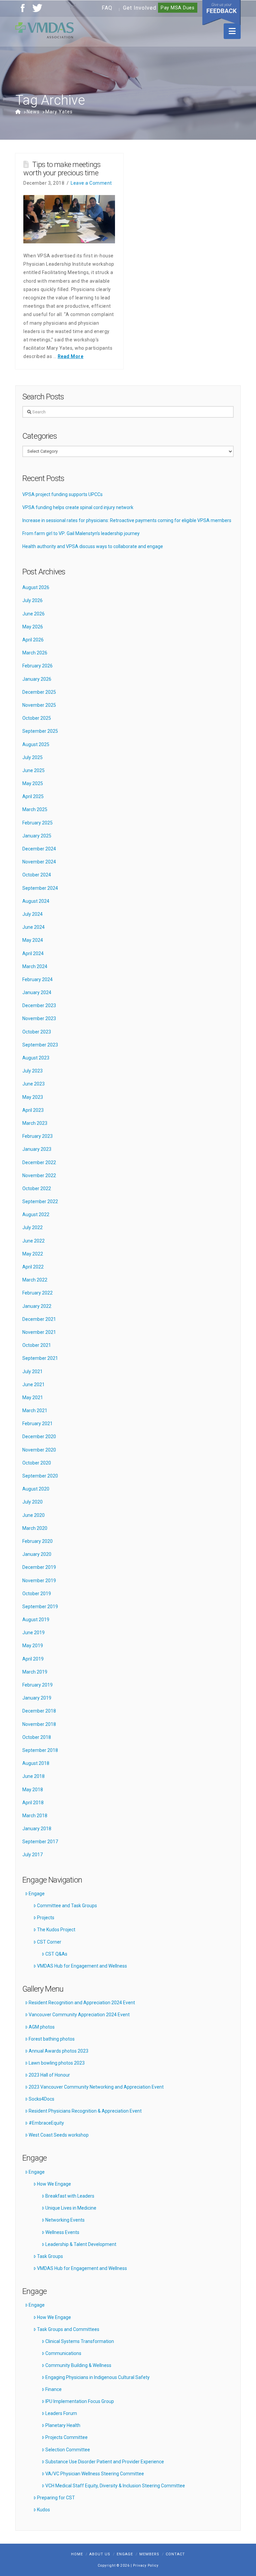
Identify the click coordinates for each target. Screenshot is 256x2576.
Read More (71, 356)
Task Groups (50, 2256)
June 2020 (33, 1515)
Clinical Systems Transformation (80, 2341)
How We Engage (54, 2184)
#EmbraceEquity (46, 2123)
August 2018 (36, 1763)
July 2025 (32, 757)
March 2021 (35, 1411)
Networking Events (65, 2220)
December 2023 (39, 1005)
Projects (46, 1918)
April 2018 (33, 1803)
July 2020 (32, 1502)
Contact (175, 2554)
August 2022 (36, 1214)
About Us (100, 2554)
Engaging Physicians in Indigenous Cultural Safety (97, 2377)
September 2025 (40, 731)
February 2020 (37, 1541)
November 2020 (39, 1450)
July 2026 (32, 600)
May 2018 (33, 1790)
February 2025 (37, 823)
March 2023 (35, 1123)
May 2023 (33, 1097)
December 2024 (39, 849)
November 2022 (39, 1175)
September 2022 (40, 1201)
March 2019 (35, 1672)
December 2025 (39, 692)
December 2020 (39, 1437)
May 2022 (33, 1254)
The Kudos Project (56, 1930)
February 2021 (37, 1424)
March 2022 (35, 1280)
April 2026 (33, 640)
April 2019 (33, 1659)
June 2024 (33, 927)
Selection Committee (68, 2450)
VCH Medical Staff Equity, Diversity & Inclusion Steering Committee (115, 2486)
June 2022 (33, 1241)
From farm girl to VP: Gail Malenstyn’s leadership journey (81, 533)
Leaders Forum (61, 2413)
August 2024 (36, 901)
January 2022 (37, 1306)
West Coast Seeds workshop (59, 2135)
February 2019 (37, 1685)
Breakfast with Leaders (70, 2196)
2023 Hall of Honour (49, 2075)
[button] (232, 31)
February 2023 (37, 1136)
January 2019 (37, 1698)
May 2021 (33, 1398)
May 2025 (33, 783)
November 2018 (39, 1724)
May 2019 (33, 1646)
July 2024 (32, 914)
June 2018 (33, 1776)
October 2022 (37, 1188)
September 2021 (40, 1358)
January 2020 (37, 1554)
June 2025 (33, 770)
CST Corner (49, 1942)
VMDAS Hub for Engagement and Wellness (82, 1966)
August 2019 (36, 1620)
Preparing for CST (56, 2498)
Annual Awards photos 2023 (58, 2051)
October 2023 (37, 1032)
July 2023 (32, 1071)
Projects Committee (66, 2437)
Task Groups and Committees (68, 2329)
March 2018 (35, 1816)
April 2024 (33, 953)
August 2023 (36, 1058)
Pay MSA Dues (178, 8)
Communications (63, 2353)
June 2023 (33, 1084)
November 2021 (39, 1332)
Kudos (43, 2510)
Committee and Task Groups (67, 1906)
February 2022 (37, 1293)
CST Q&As (56, 1954)
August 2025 (36, 744)
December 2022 (39, 1162)
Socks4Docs (41, 2099)
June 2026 (33, 614)
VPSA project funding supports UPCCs (62, 494)
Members (149, 2554)
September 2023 (40, 1045)
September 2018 (40, 1750)
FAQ (107, 8)
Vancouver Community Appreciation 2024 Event (79, 2015)
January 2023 (37, 1149)
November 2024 (39, 862)
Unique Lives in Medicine (71, 2208)
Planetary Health (63, 2425)
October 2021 (37, 1345)
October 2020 (37, 1463)
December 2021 (39, 1319)
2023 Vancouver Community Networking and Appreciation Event (96, 2087)
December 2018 (39, 1711)
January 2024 (37, 992)
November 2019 (39, 1581)
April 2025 (33, 796)
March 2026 (35, 653)
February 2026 (37, 666)
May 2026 (33, 627)
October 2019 (37, 1594)
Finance (53, 2389)
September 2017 (40, 1842)
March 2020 (35, 1528)
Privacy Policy (146, 2565)
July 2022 (32, 1227)
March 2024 (35, 966)
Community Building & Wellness (78, 2365)
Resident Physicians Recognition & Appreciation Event (85, 2111)
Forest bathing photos (52, 2039)
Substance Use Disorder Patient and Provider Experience (105, 2462)
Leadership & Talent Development (81, 2244)
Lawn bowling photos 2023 (57, 2063)
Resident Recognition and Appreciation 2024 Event (82, 2003)
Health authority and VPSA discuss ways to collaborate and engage (93, 546)
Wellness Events (62, 2232)
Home (77, 2554)
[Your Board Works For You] (44, 30)
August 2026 (36, 587)
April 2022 (33, 1267)
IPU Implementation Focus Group (80, 2401)
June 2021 (33, 1385)
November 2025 (39, 705)
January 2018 (37, 1829)
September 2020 (40, 1476)
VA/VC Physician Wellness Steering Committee (95, 2474)
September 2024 (40, 888)
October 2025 (37, 718)
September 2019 (40, 1607)
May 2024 (33, 940)
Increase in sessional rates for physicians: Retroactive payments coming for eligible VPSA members (127, 520)
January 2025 (37, 836)
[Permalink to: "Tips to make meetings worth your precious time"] (69, 219)
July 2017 (32, 1855)
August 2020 (36, 1489)
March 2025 (35, 809)
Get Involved (140, 8)
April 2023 (33, 1110)
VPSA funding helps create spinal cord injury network (78, 507)
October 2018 (37, 1737)
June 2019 (33, 1633)
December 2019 (39, 1567)
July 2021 (32, 1372)
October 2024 (37, 875)
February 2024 (37, 979)
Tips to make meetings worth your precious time (62, 169)
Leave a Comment (91, 183)
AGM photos (42, 2027)
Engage (37, 1894)
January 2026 (37, 679)
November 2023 (39, 1018)
